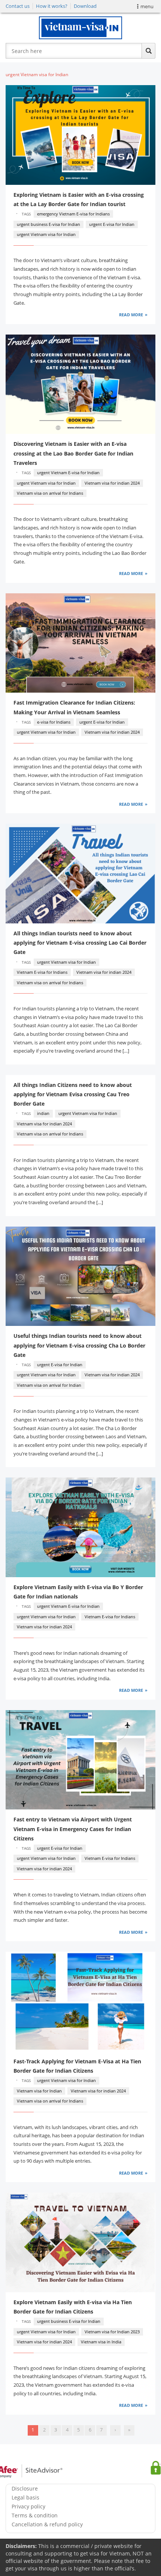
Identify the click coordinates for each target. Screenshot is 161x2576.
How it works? (52, 6)
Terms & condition (35, 2515)
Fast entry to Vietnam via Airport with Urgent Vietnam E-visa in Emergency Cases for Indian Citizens (73, 1829)
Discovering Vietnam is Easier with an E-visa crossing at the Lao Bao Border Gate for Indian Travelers (73, 453)
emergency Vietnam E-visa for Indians (73, 214)
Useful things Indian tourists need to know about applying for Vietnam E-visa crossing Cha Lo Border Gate (79, 1345)
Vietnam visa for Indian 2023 (112, 2332)
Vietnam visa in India (101, 2342)
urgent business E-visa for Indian (48, 224)
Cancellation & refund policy (47, 2524)
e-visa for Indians (54, 722)
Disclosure (25, 2488)
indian (43, 1113)
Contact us (18, 6)
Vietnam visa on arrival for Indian (49, 1385)
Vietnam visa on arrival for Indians (50, 493)
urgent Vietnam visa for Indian (46, 234)
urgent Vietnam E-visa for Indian (68, 473)
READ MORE (131, 315)
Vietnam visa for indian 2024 (112, 483)
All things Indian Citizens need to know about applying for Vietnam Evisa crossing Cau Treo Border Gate (73, 1094)
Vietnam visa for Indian (39, 2091)
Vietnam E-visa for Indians (42, 972)
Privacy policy (28, 2506)
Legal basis (25, 2497)
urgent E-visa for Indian (112, 224)
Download (85, 6)
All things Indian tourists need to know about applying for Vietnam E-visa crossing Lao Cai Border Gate (80, 943)
